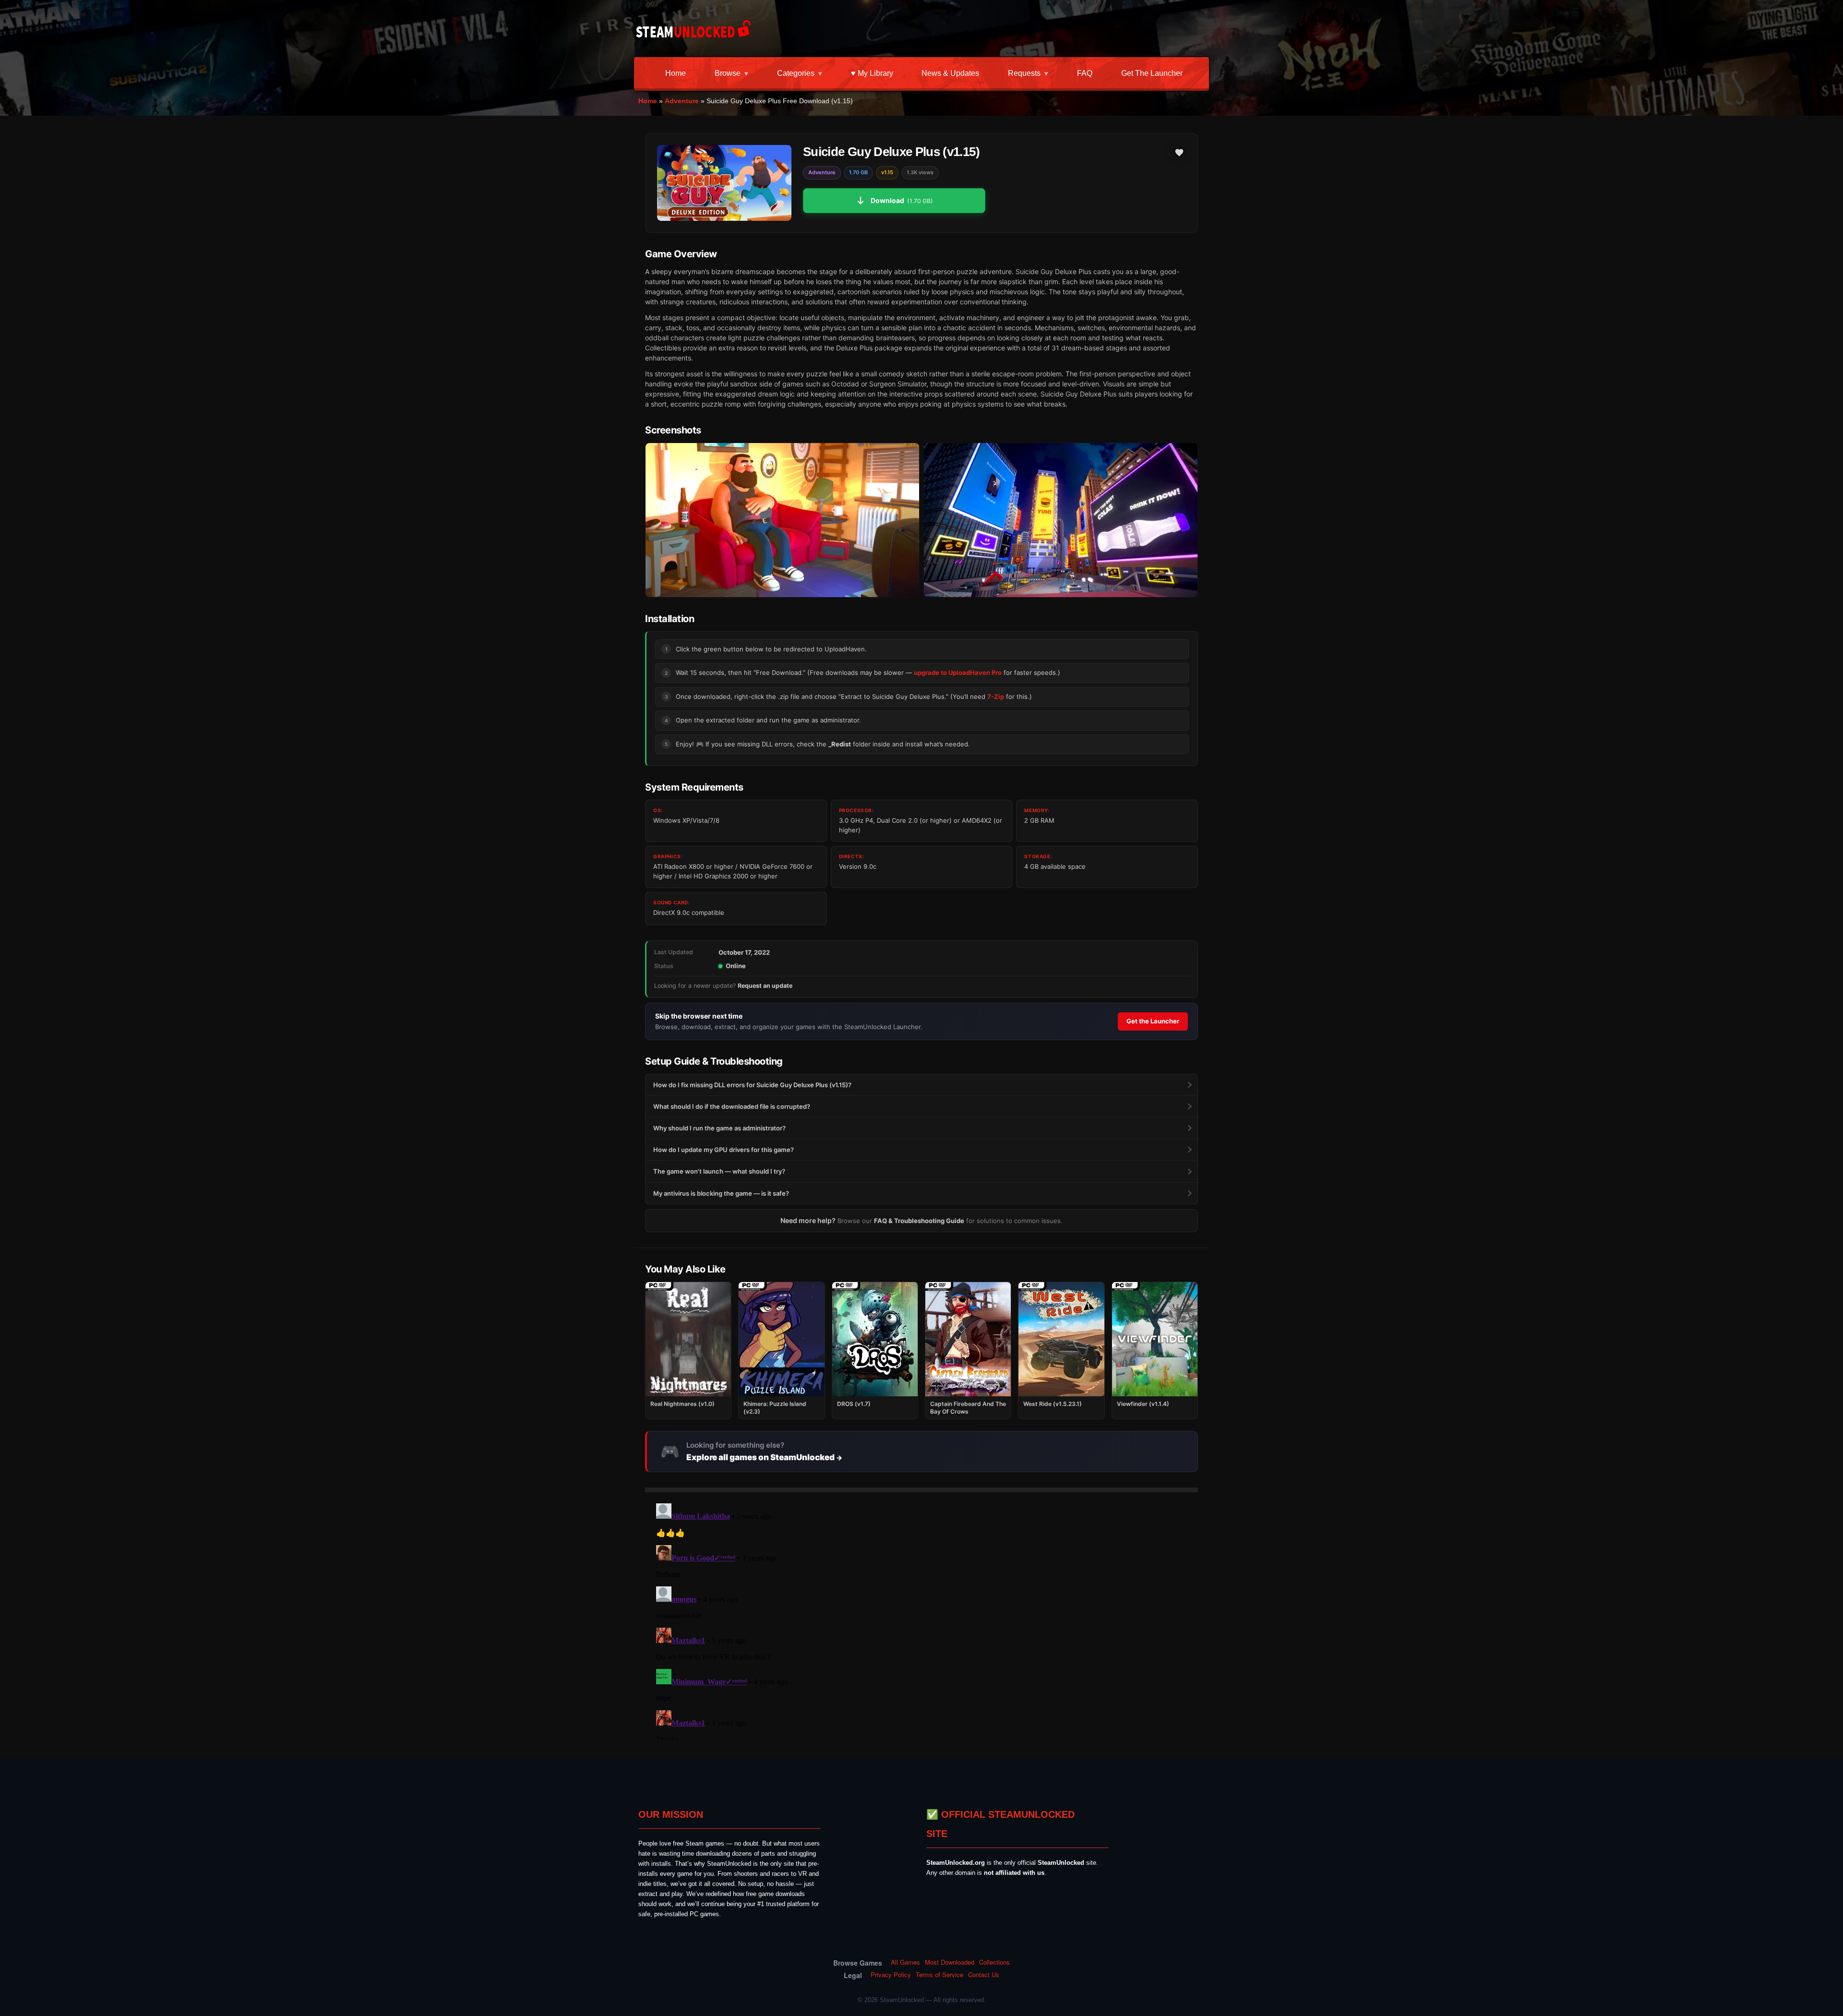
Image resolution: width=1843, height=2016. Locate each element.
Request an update (765, 986)
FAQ (1085, 73)
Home (676, 73)
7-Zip (996, 696)
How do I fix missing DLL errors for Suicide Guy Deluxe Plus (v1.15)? (752, 1085)
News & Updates (950, 73)
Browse (728, 73)
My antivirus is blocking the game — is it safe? (721, 1193)
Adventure (682, 101)
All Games (905, 1962)
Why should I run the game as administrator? (719, 1128)
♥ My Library (872, 73)
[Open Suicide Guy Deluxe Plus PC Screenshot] (782, 520)
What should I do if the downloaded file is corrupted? (732, 1106)
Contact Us (984, 1975)
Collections (994, 1962)
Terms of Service (939, 1975)
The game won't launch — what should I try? (719, 1171)
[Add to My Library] (1179, 153)
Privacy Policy (891, 1975)
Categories (796, 73)
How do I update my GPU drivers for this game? (724, 1150)
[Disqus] (921, 1620)
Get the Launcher (1152, 73)
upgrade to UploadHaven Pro (958, 672)
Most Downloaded (950, 1962)
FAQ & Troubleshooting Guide (919, 1221)
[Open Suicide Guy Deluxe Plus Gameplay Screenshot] (1061, 520)
